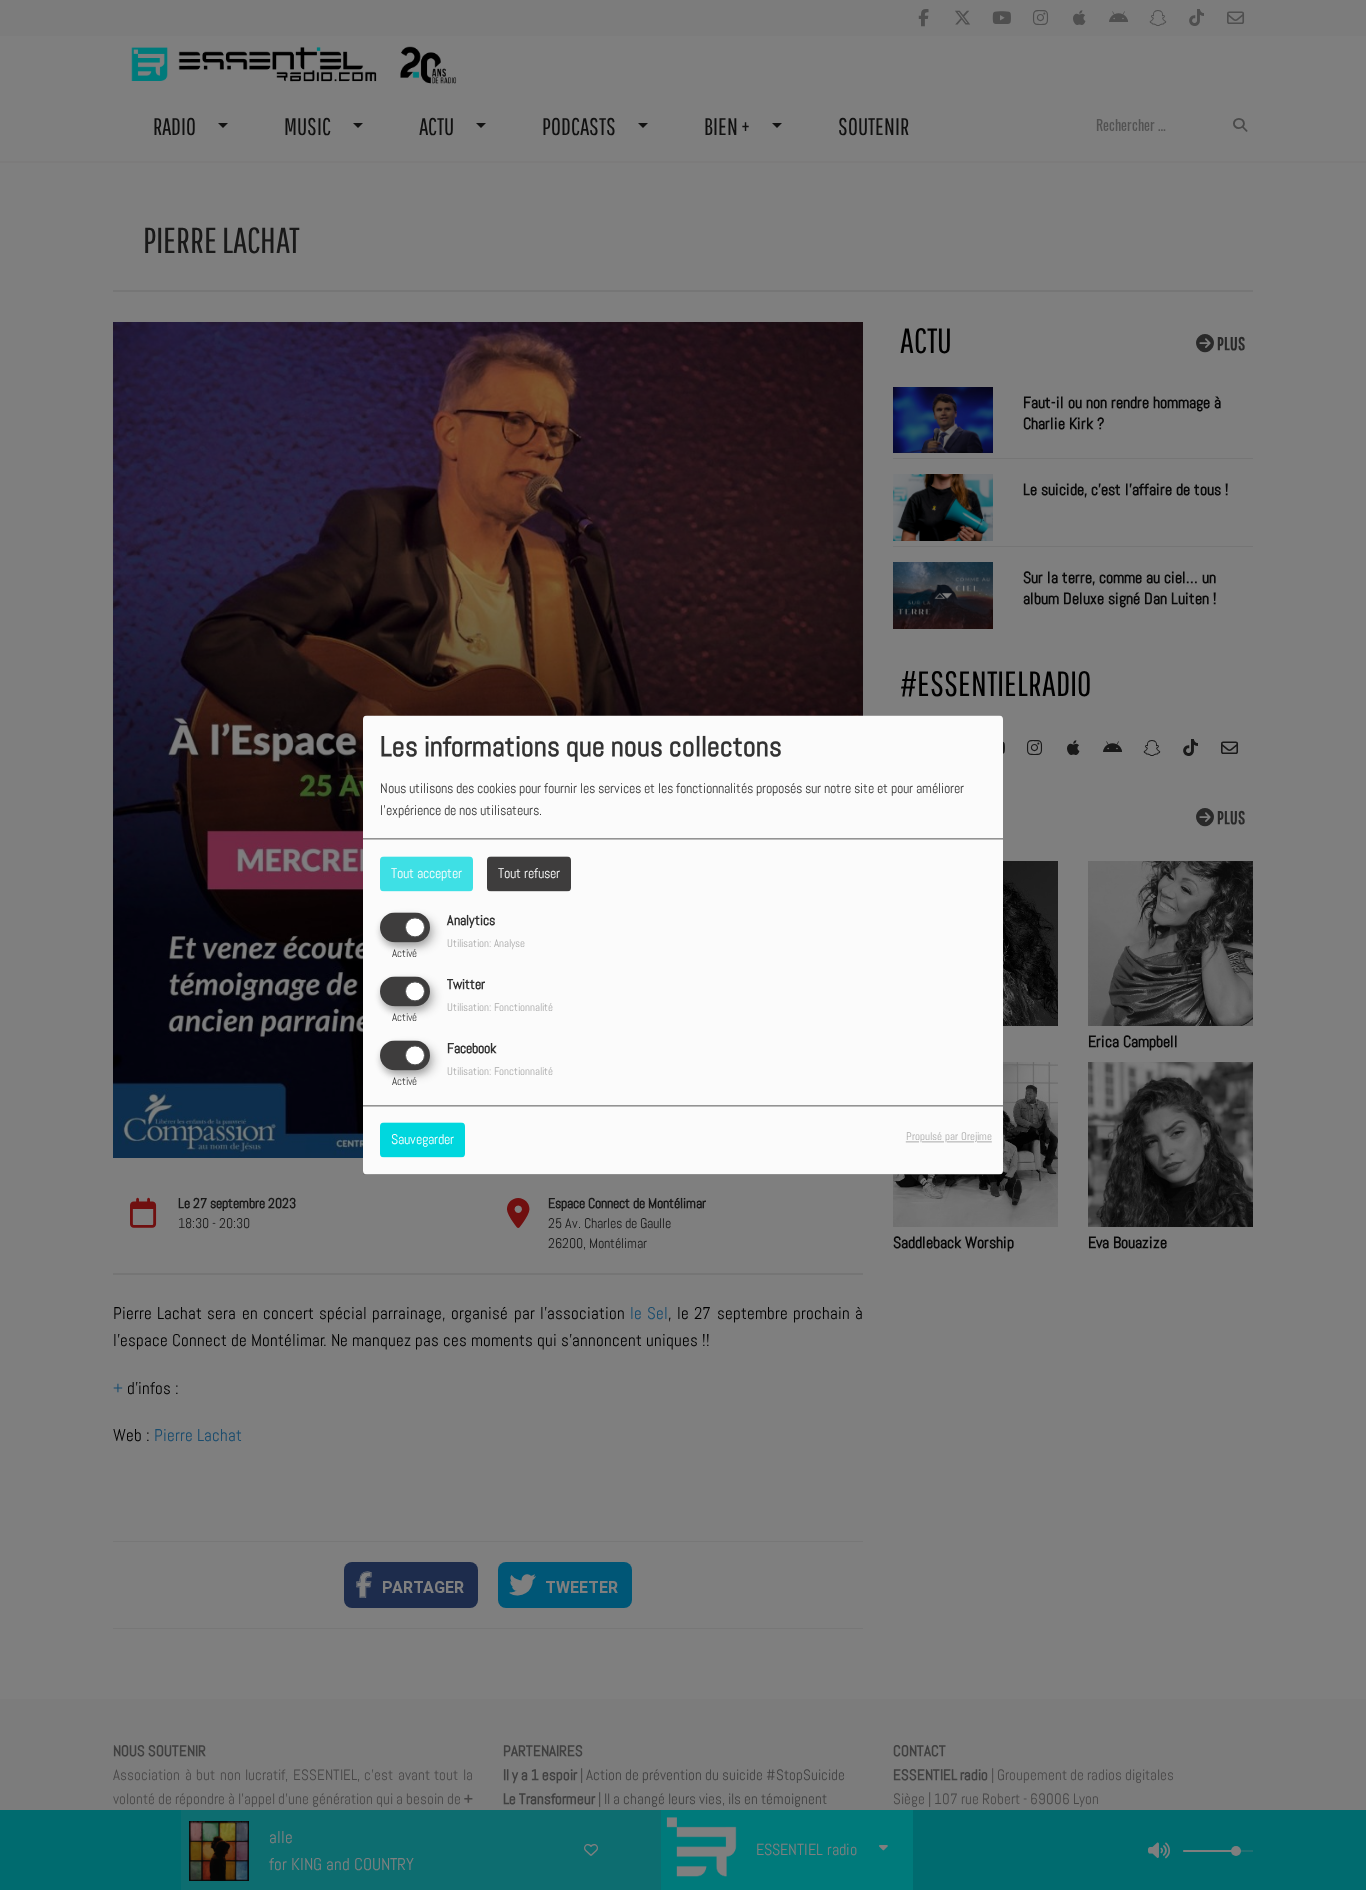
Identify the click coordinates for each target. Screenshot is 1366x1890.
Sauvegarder (422, 1140)
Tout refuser (529, 873)
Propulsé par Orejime (949, 1137)
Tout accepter (426, 873)
